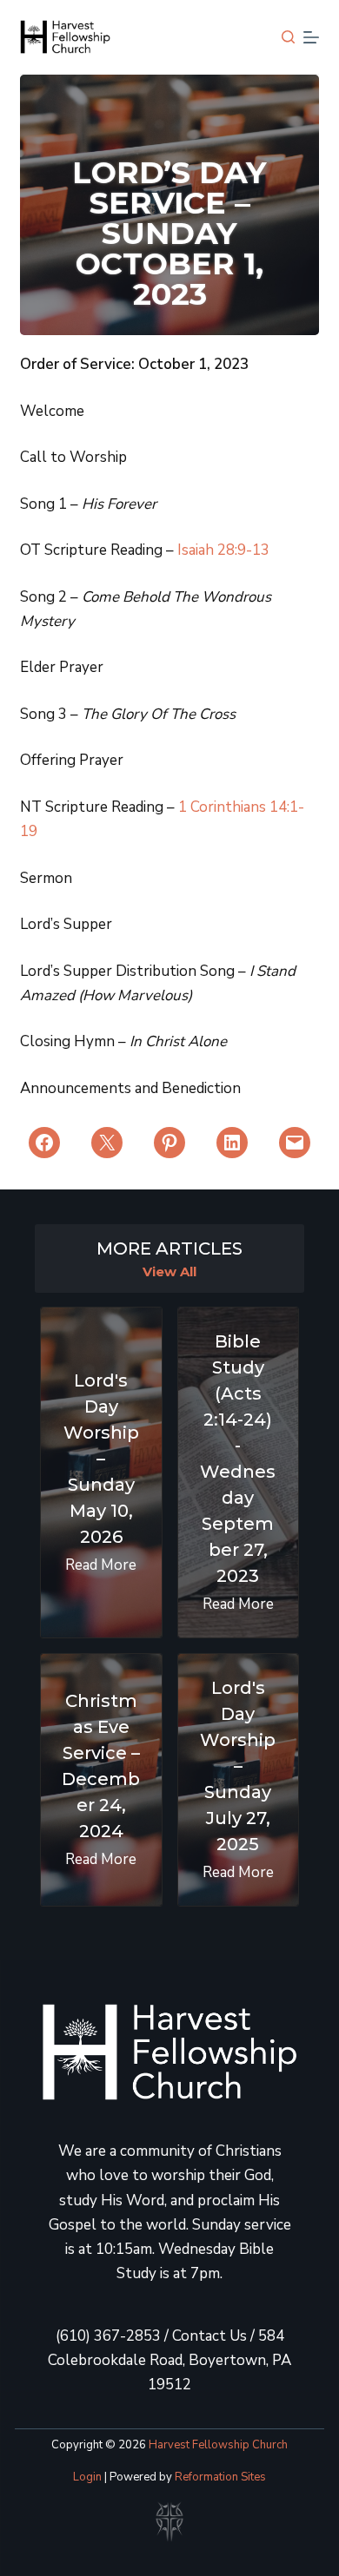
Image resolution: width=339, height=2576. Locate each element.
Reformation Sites (220, 2477)
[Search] (288, 37)
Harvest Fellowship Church (218, 2445)
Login (87, 2477)
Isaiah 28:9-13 (223, 550)
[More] (311, 37)
